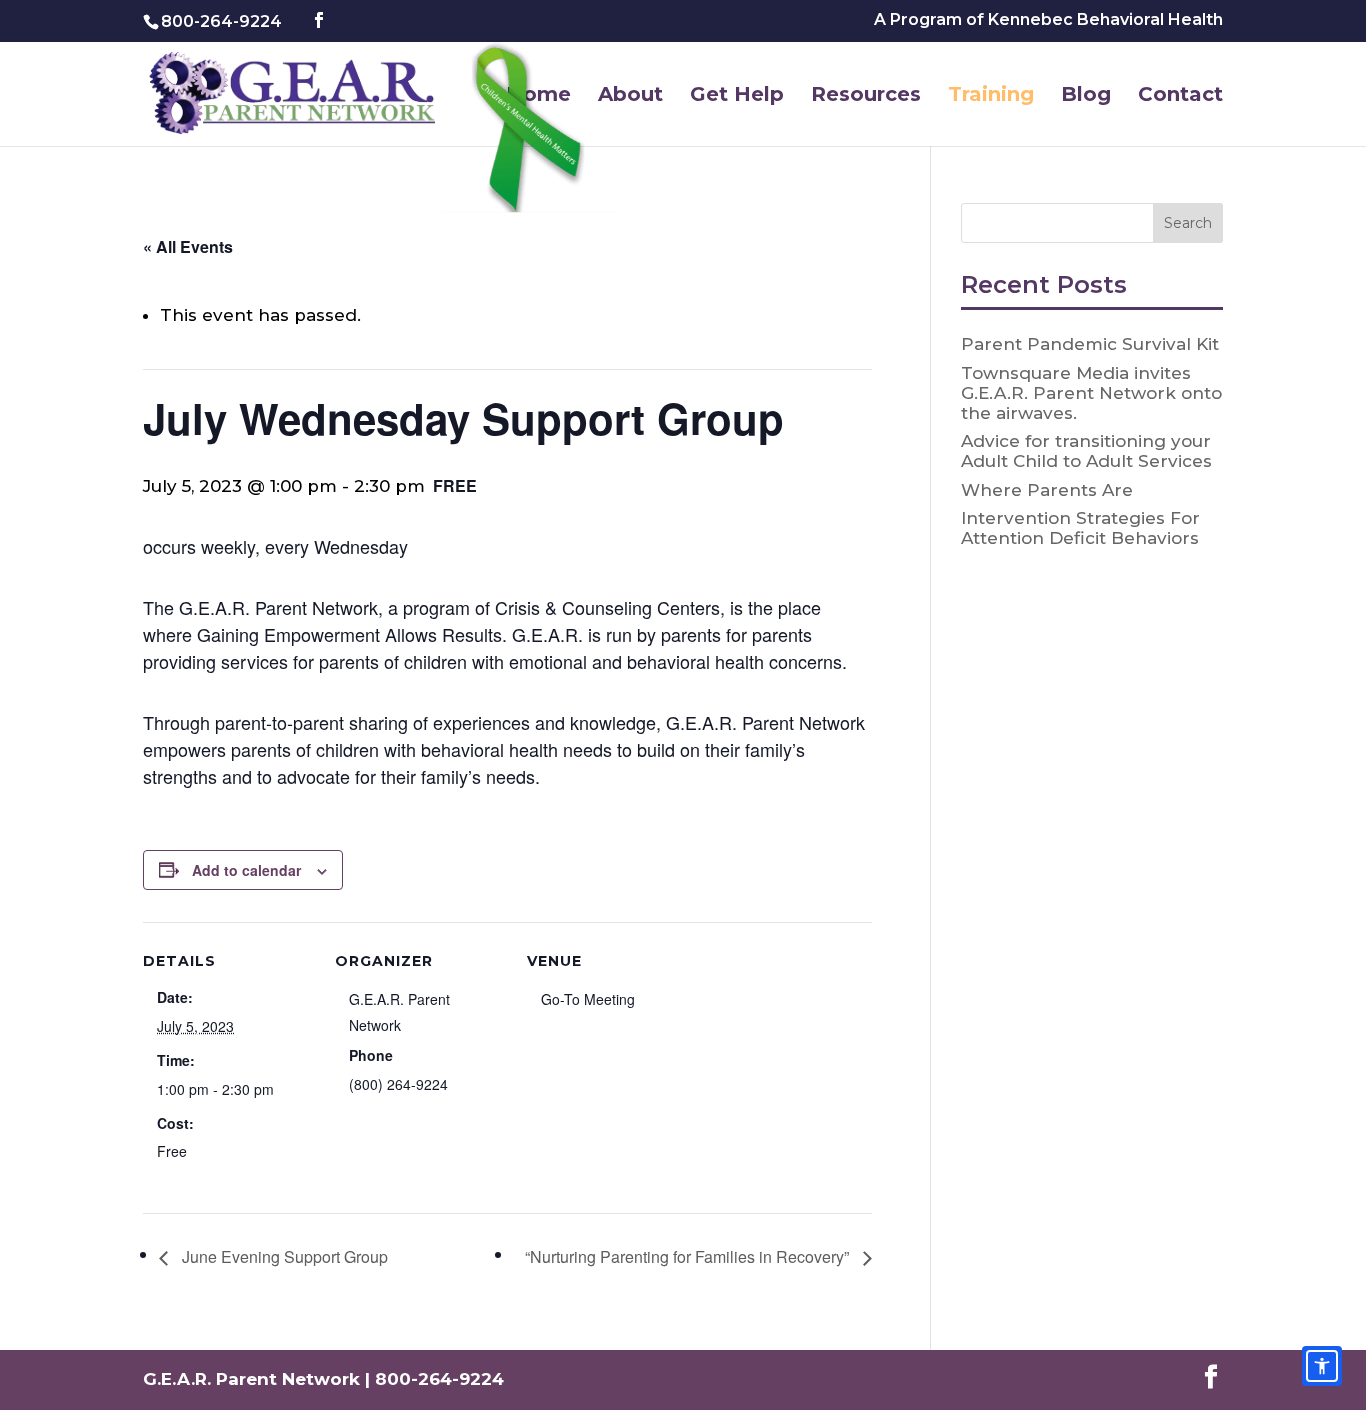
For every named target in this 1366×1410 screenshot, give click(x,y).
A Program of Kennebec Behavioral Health (1048, 20)
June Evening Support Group (283, 1256)
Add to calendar (246, 870)
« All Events (188, 246)
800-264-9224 (221, 21)
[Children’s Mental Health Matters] (533, 132)
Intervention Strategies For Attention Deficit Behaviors (1080, 528)
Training (991, 96)
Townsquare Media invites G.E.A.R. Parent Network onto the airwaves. (1091, 393)
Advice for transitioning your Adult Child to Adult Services (1086, 451)
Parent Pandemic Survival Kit (1090, 344)
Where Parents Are (1047, 490)
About (630, 96)
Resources (866, 96)
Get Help (737, 96)
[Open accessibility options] (1322, 1366)
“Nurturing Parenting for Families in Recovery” (689, 1256)
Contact (1180, 96)
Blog (1086, 96)
